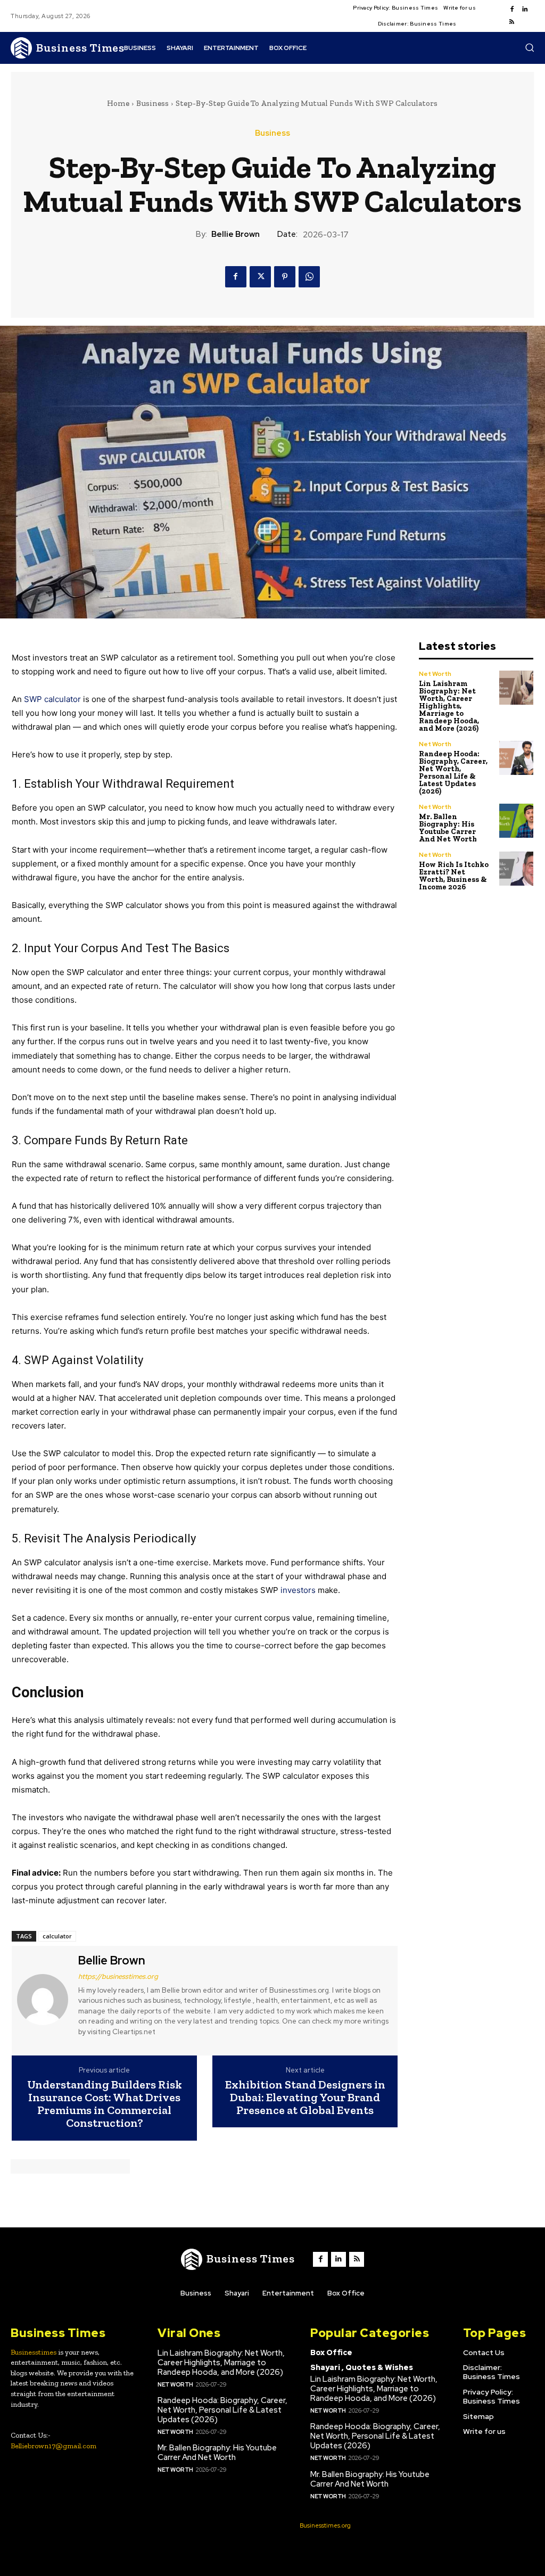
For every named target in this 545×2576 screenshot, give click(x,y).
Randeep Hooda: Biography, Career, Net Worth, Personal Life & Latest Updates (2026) (453, 773)
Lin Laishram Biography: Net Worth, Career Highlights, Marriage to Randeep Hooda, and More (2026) (449, 706)
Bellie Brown (236, 234)
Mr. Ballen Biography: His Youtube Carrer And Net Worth (448, 828)
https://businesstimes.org (118, 1976)
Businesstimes (34, 2352)
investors (298, 1590)
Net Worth (435, 674)
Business (152, 103)
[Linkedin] (525, 10)
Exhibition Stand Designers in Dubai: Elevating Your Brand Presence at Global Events (305, 2098)
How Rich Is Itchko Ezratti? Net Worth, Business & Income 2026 (454, 876)
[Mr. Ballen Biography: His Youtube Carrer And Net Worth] (517, 821)
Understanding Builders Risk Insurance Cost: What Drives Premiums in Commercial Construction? (105, 2104)
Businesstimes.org (325, 2525)
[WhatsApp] (309, 277)
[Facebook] (512, 10)
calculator (57, 1936)
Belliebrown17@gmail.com (53, 2446)
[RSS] (512, 22)
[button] (530, 47)
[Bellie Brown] (44, 1999)
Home (118, 103)
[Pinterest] (285, 277)
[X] (260, 277)
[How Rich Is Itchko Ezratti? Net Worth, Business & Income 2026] (517, 869)
